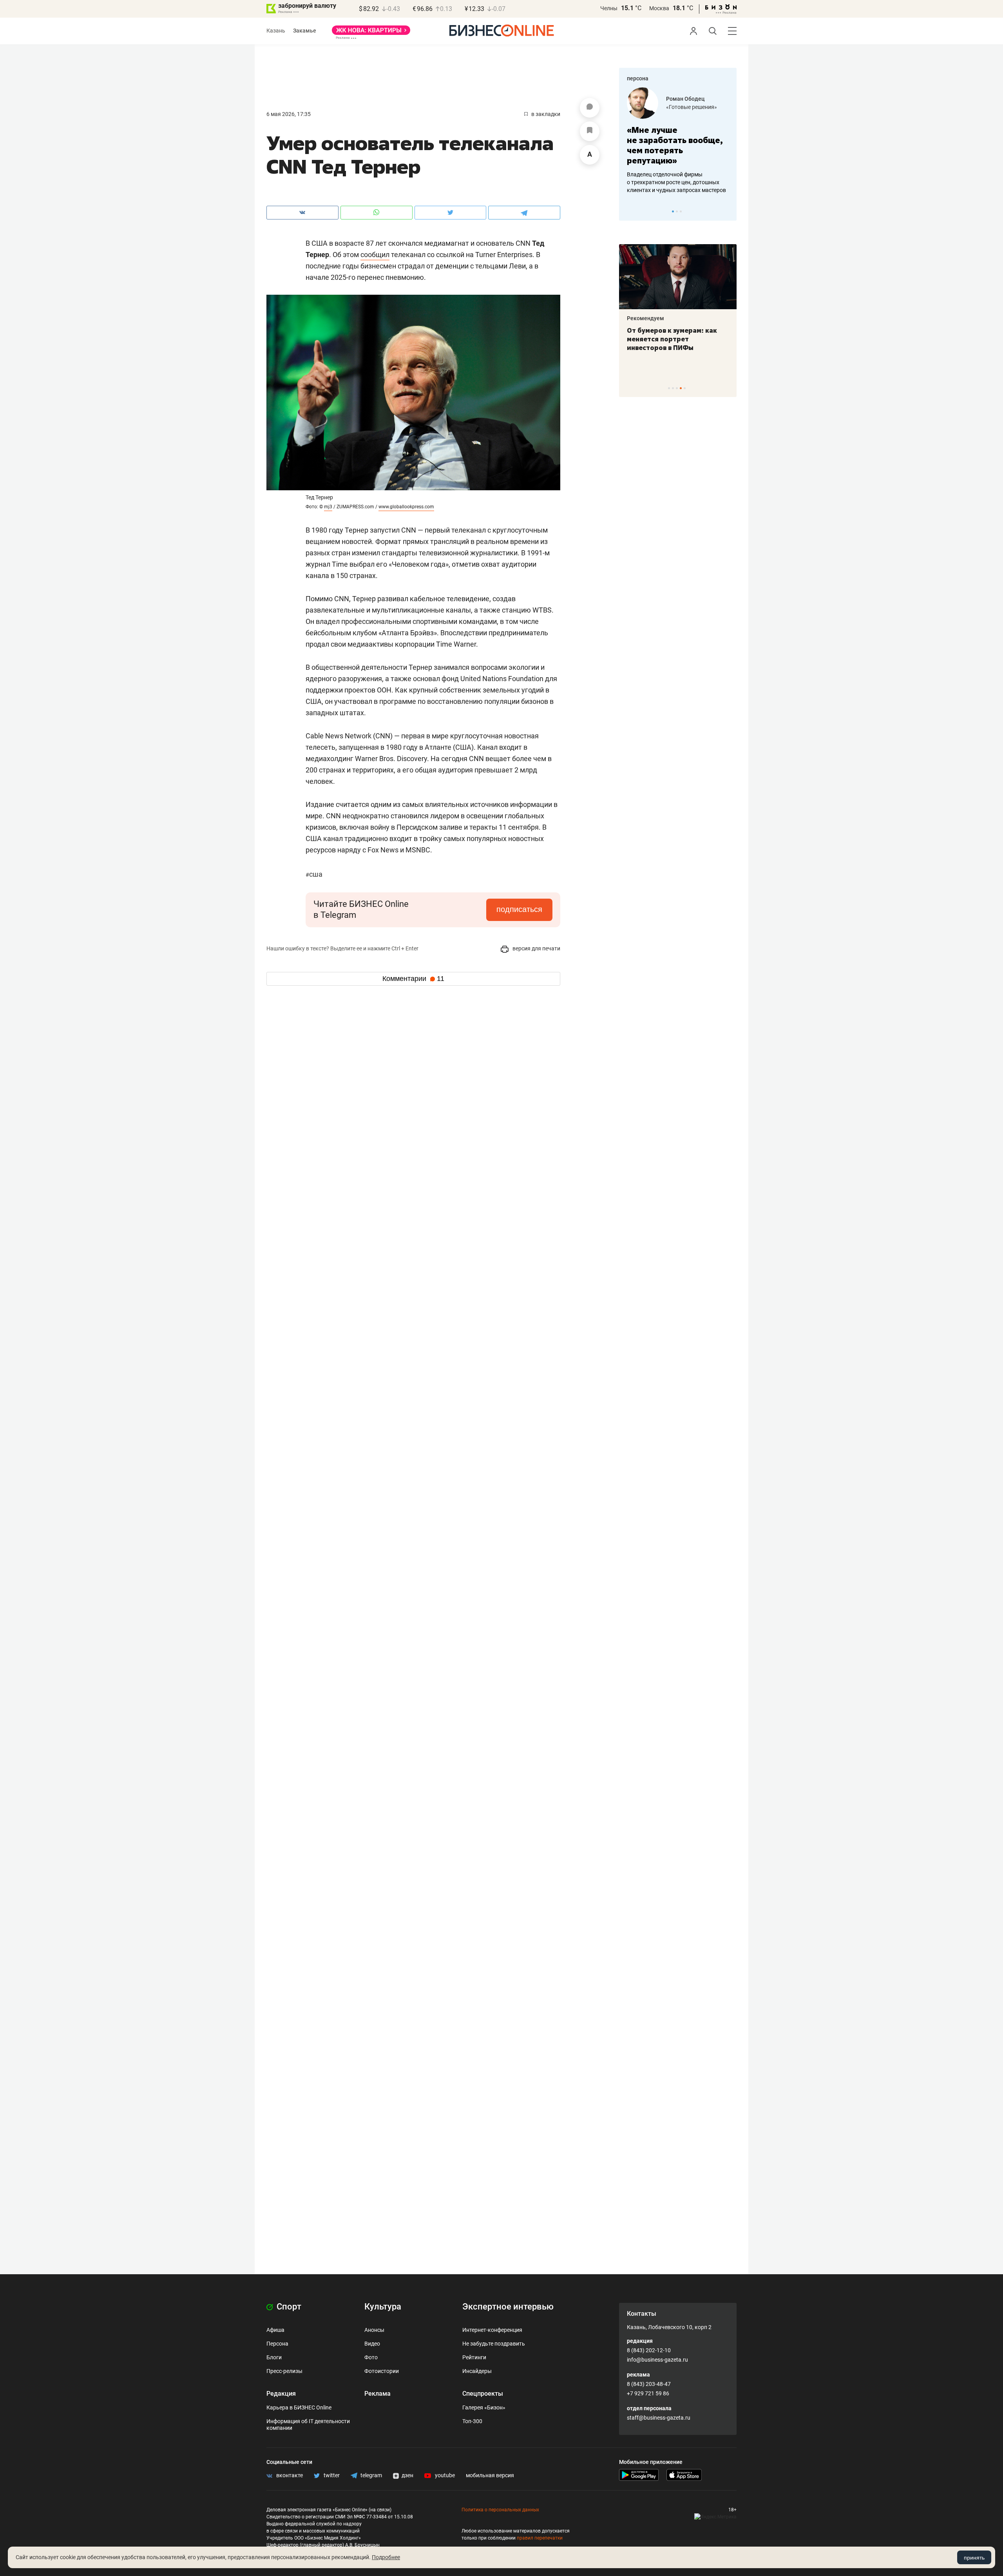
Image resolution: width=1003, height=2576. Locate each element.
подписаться (519, 909)
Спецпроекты (483, 2394)
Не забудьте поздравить (494, 2344)
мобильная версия (490, 2475)
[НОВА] (371, 33)
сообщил (375, 255)
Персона (277, 2344)
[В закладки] (590, 131)
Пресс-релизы (284, 2371)
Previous (630, 211)
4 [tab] (681, 388)
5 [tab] (685, 388)
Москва (659, 8)
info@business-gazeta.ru (657, 2360)
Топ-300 (472, 2421)
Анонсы (374, 2330)
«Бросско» (680, 107)
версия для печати (536, 948)
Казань (276, 31)
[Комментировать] (590, 108)
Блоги (274, 2357)
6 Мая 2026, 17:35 (289, 114)
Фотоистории (382, 2371)
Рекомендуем (645, 318)
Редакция (281, 2394)
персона (638, 78)
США (314, 874)
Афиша (275, 2330)
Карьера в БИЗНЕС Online (299, 2407)
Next (728, 211)
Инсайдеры (477, 2371)
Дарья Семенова (688, 99)
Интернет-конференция (492, 2330)
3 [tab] (681, 211)
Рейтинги (474, 2357)
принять (974, 2558)
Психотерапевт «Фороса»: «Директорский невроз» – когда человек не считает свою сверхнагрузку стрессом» (672, 348)
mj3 (328, 507)
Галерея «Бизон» (484, 2407)
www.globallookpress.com (406, 507)
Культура (383, 2307)
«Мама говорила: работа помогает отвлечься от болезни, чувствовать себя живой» (678, 145)
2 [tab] (677, 211)
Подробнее (386, 2557)
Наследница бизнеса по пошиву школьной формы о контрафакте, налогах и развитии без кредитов (670, 182)
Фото (371, 2357)
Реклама (377, 2394)
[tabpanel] (678, 141)
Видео (372, 2344)
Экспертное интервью (508, 2307)
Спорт (288, 2307)
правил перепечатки (540, 2538)
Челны (609, 8)
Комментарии (413, 979)
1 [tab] (673, 211)
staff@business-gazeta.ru (659, 2418)
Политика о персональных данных (500, 2510)
